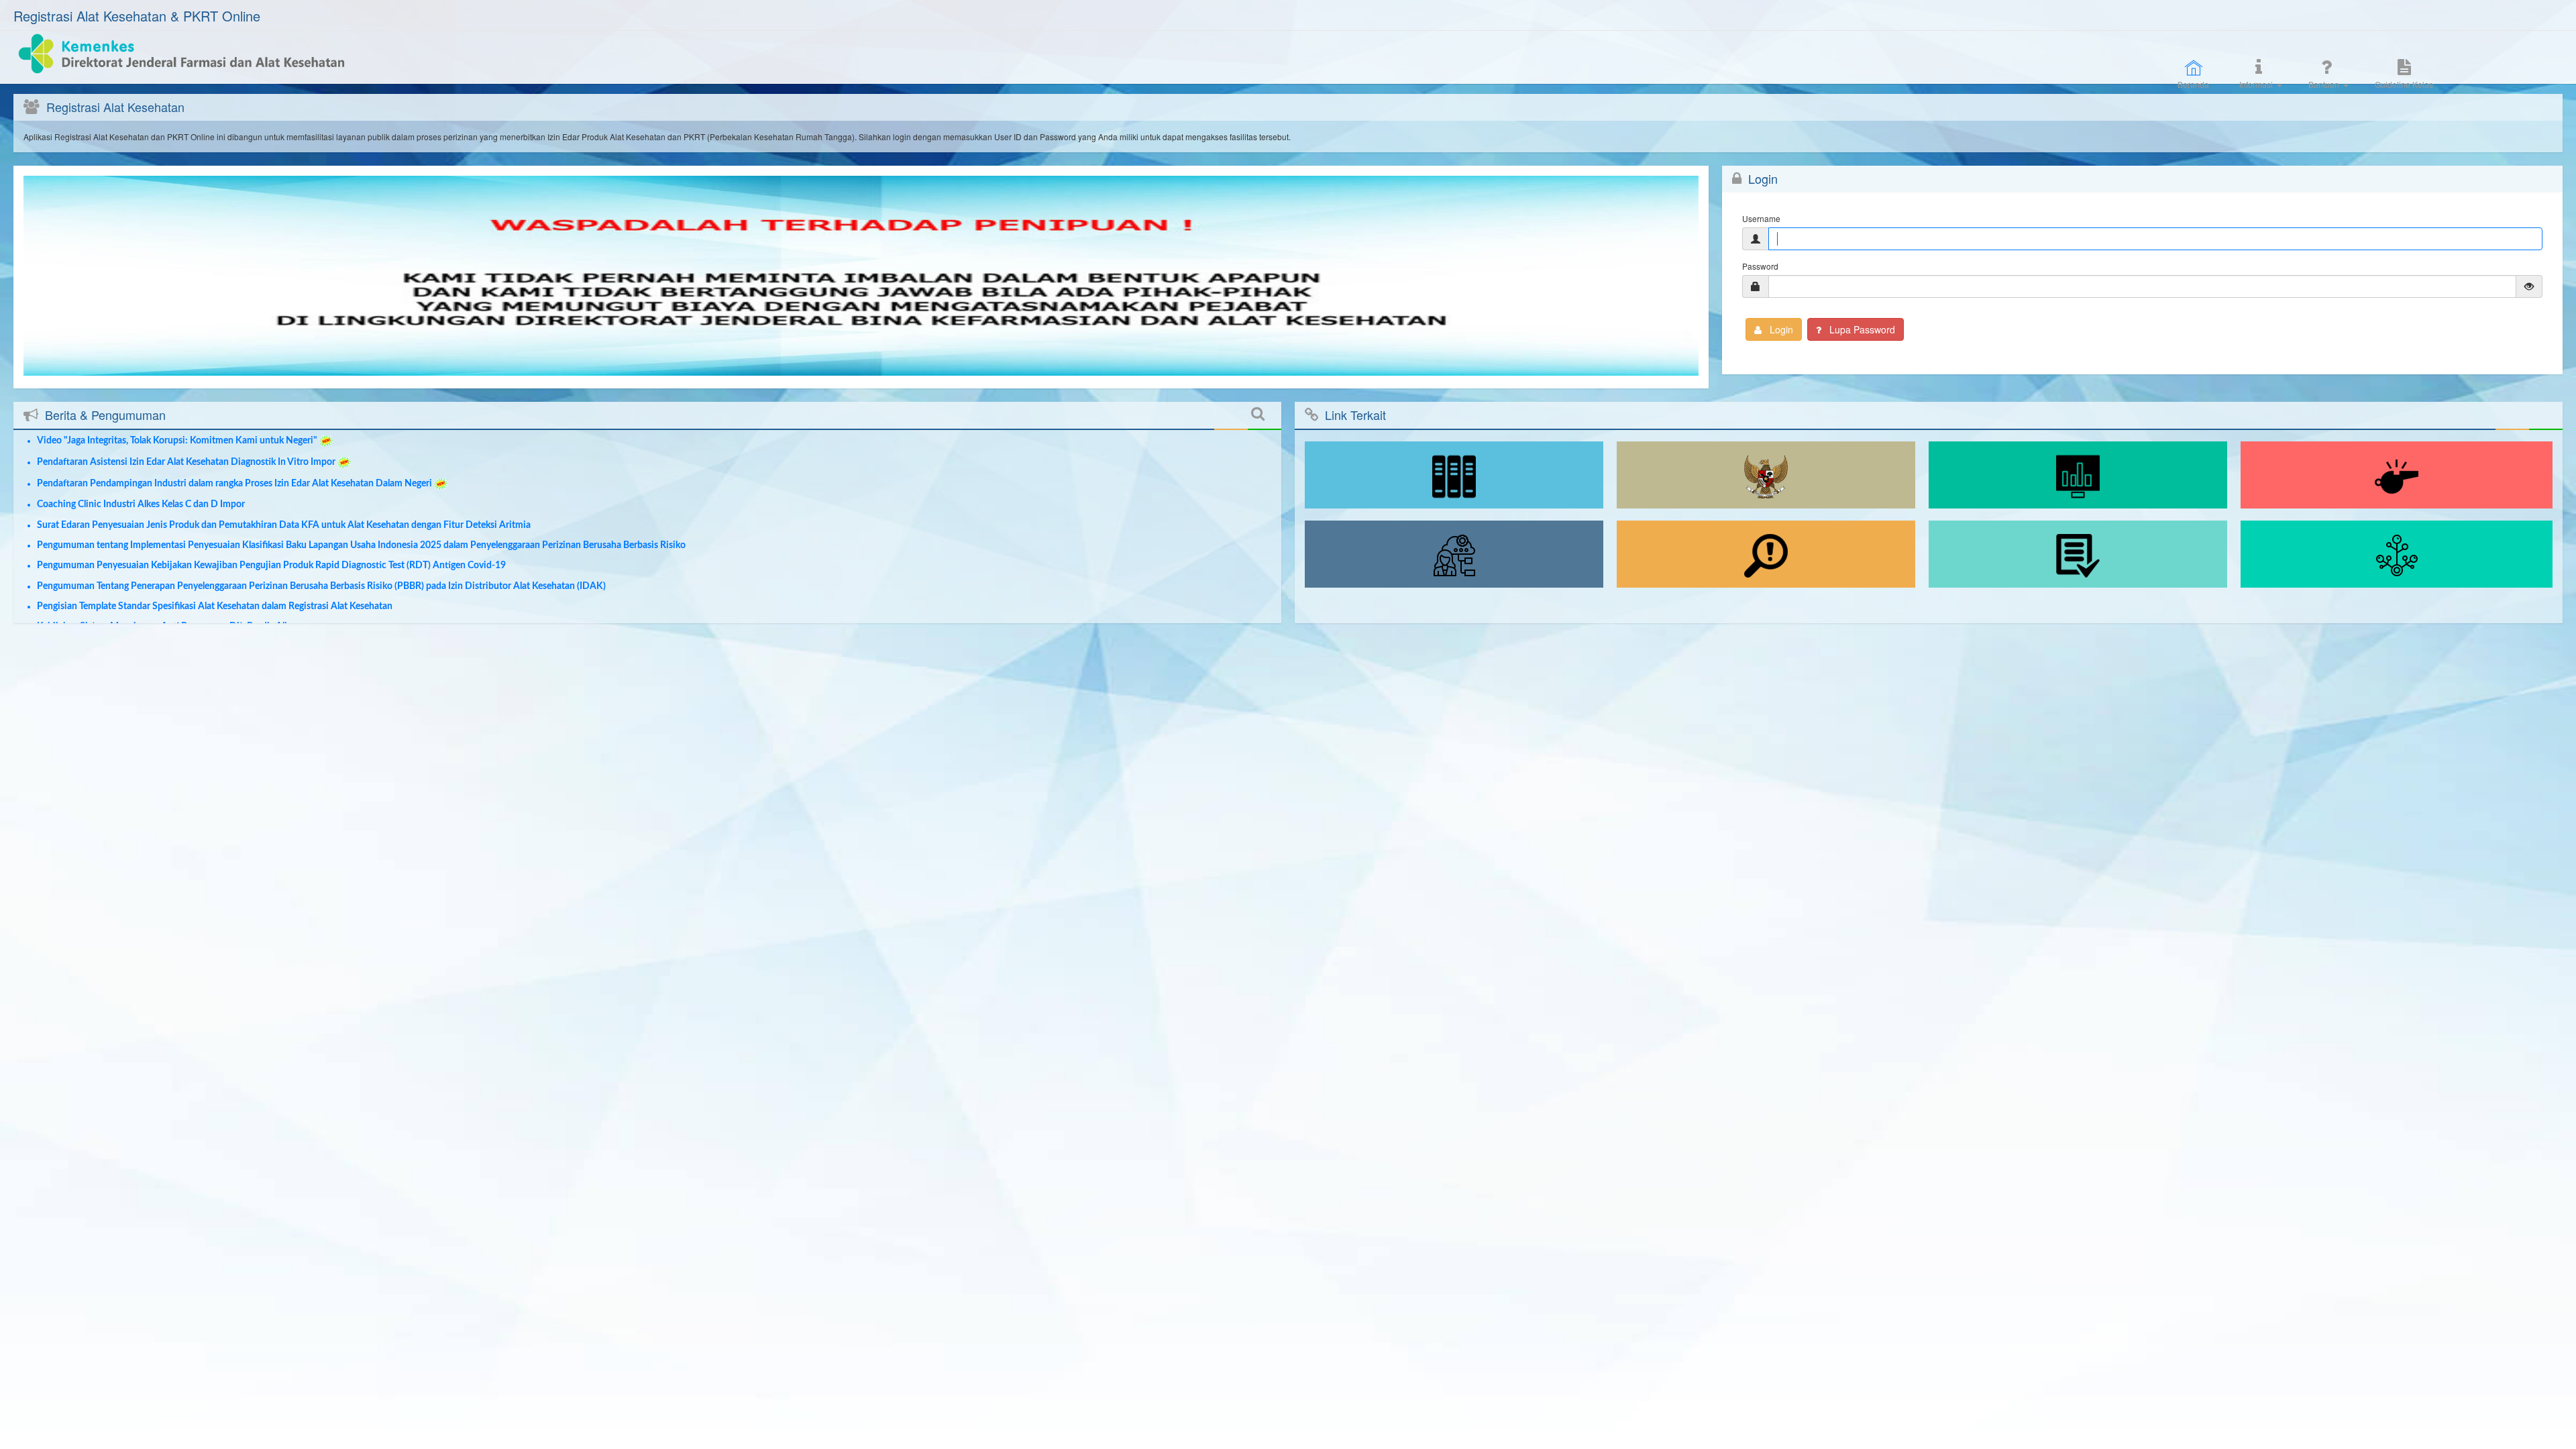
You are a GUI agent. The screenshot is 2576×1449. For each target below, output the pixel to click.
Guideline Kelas (2404, 84)
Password (1760, 266)
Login (1780, 329)
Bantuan (2324, 84)
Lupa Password (1861, 329)
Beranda (2193, 84)
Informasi (2256, 84)
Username (1761, 218)
